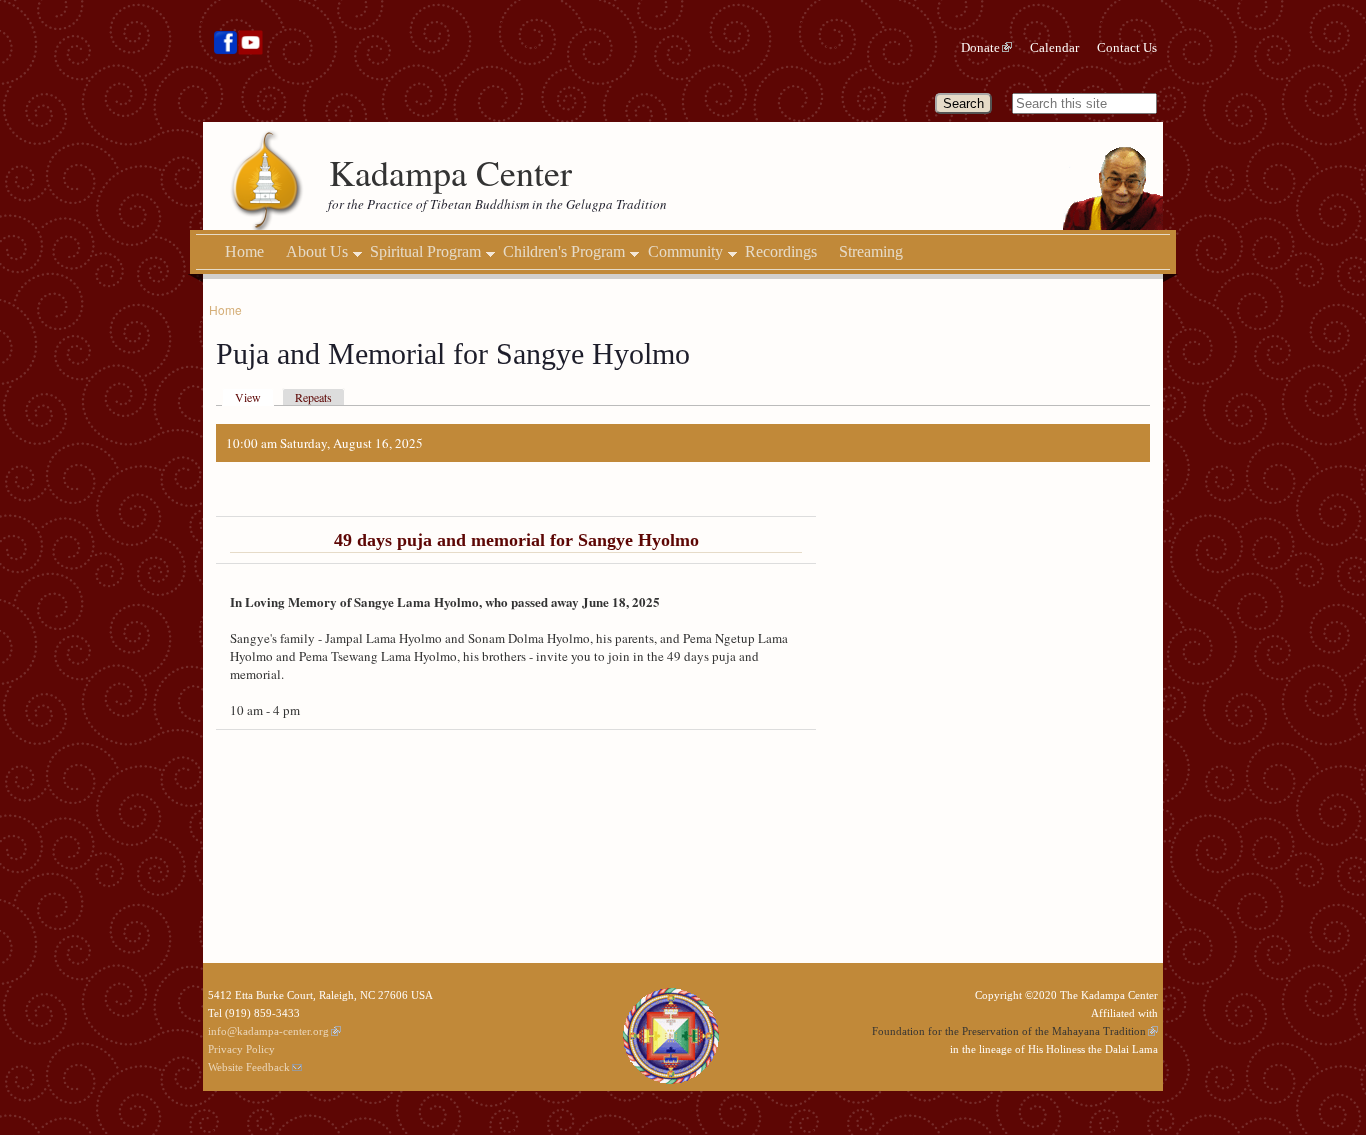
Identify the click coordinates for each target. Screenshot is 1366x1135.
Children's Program (564, 252)
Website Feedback (249, 1067)
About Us (317, 252)
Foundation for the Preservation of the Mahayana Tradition (1009, 1031)
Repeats (313, 397)
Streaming (871, 251)
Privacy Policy (241, 1049)
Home (244, 251)
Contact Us (1127, 47)
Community (685, 252)
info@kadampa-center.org (268, 1031)
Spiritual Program (425, 252)
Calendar (1054, 47)
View (248, 397)
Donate (980, 47)
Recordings (781, 251)
